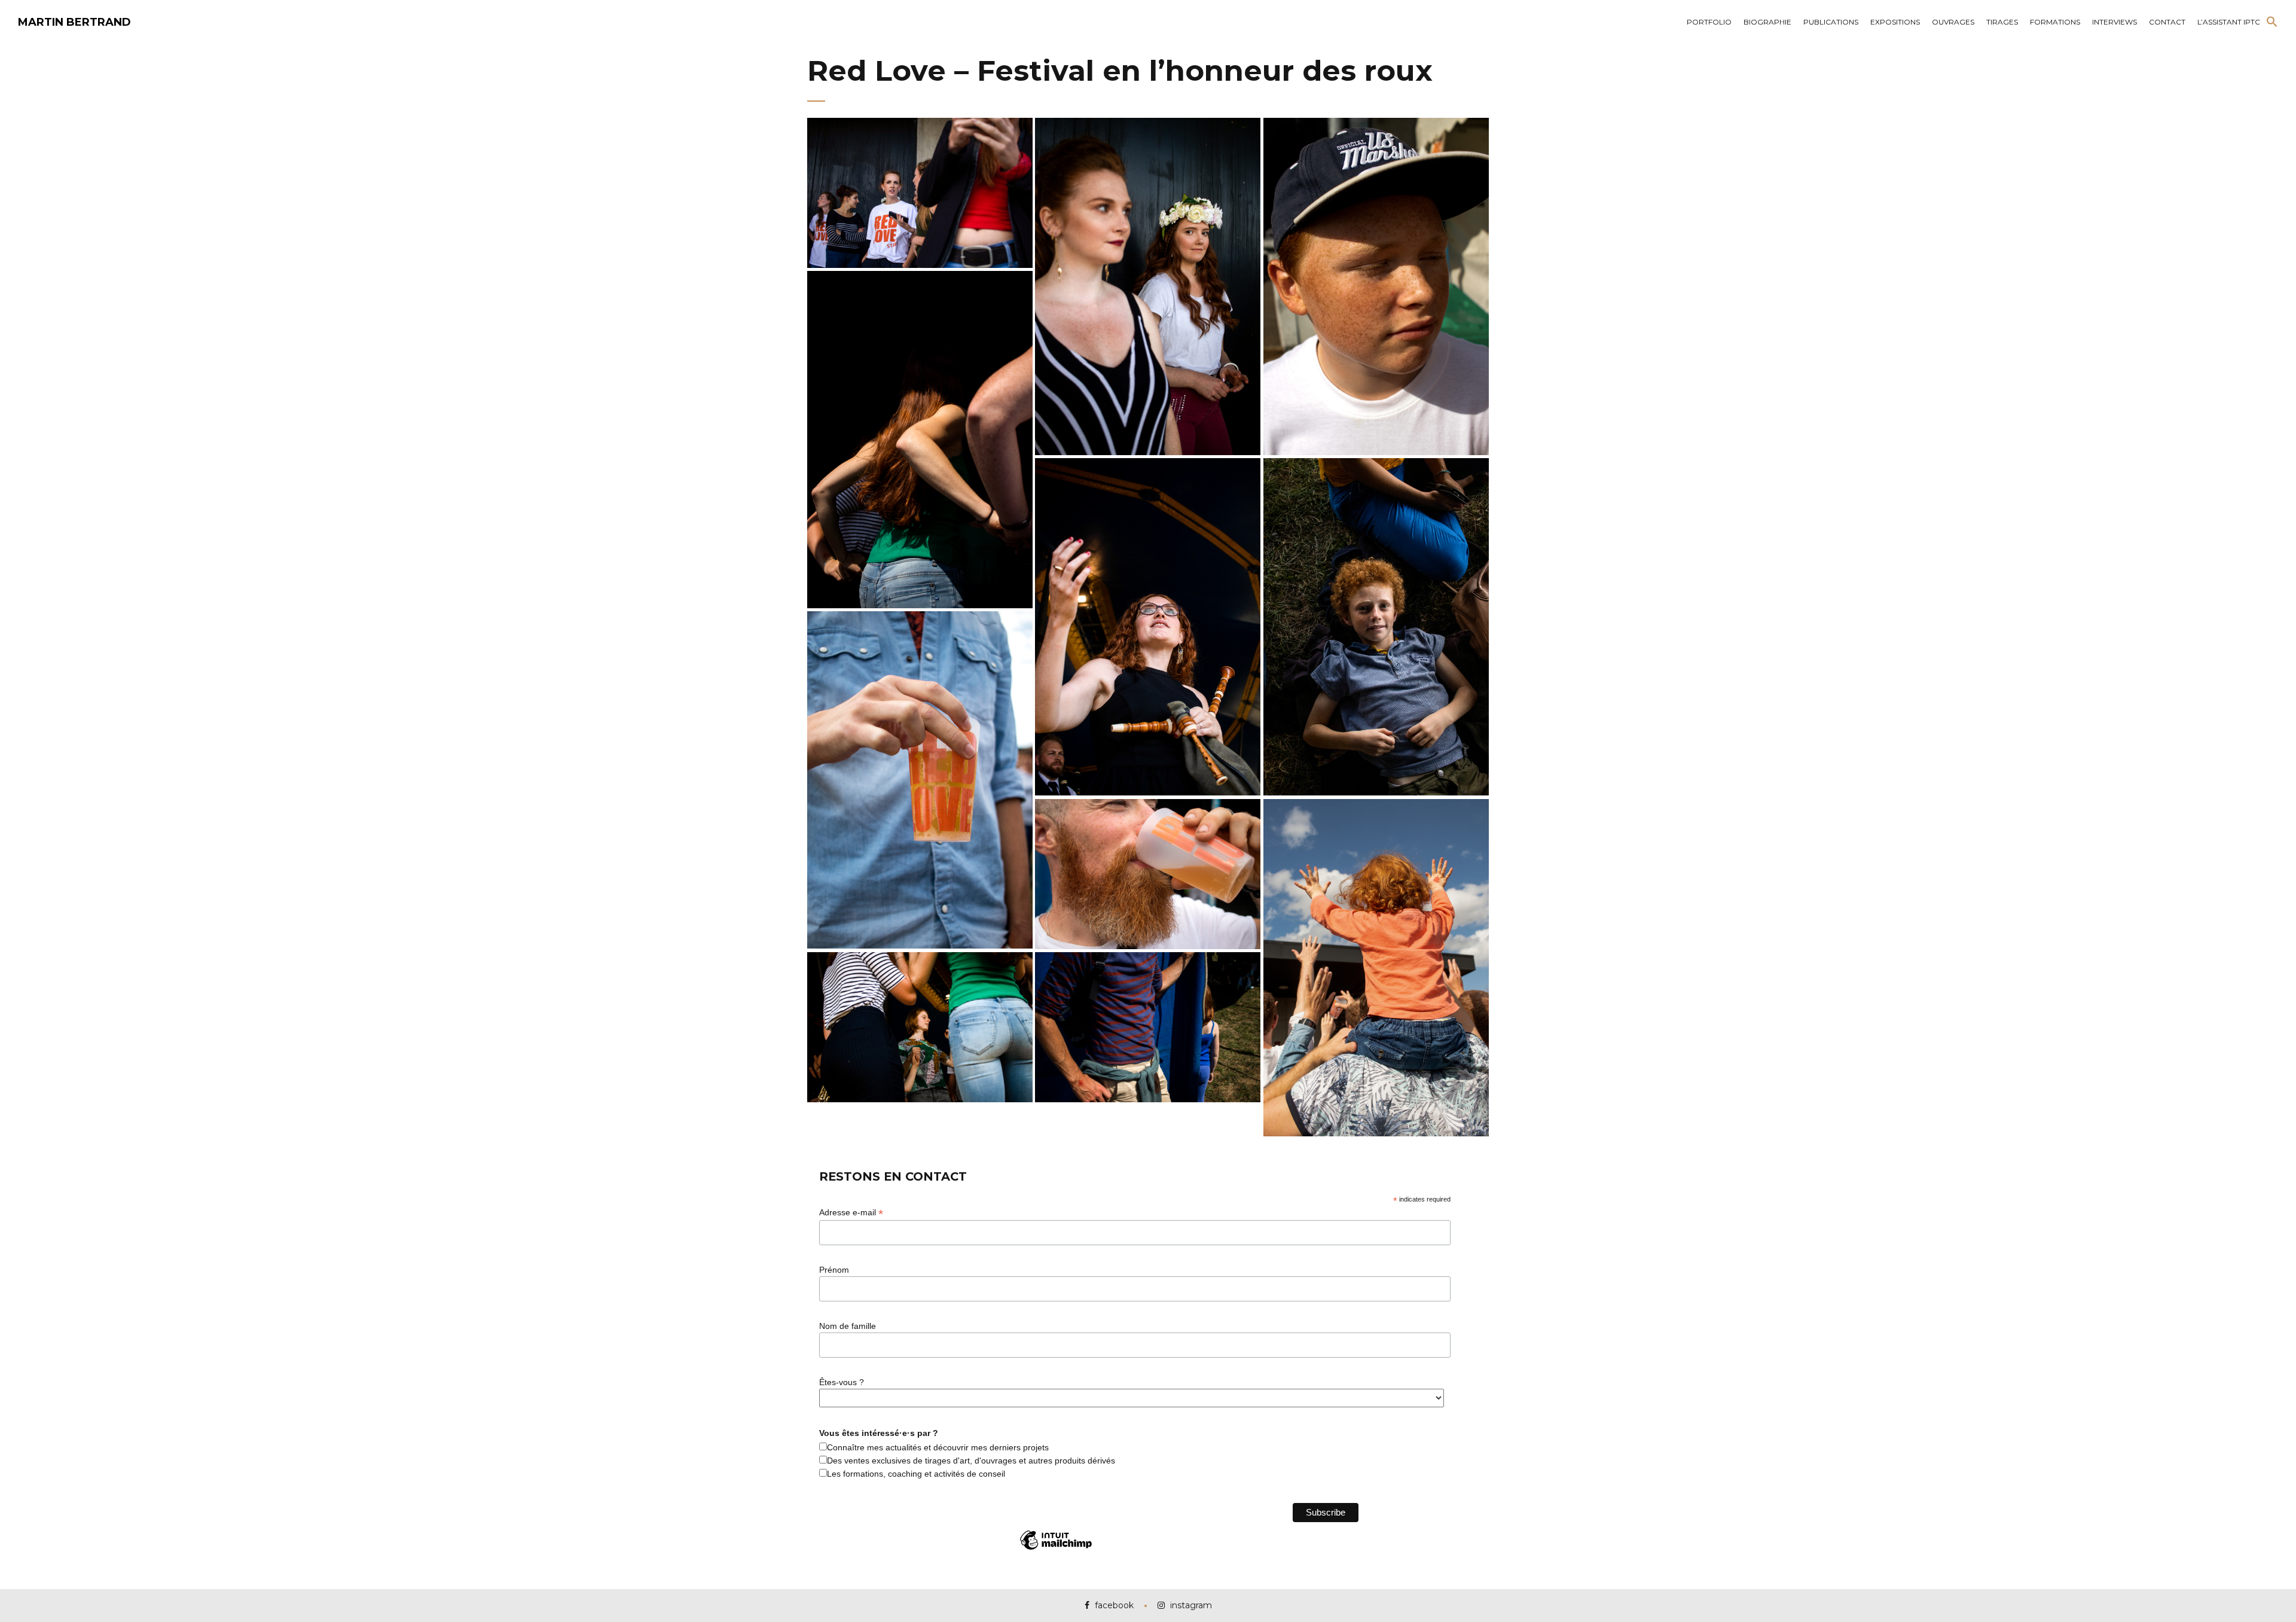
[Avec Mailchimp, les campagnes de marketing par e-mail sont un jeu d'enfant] (1056, 1549)
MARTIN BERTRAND (74, 22)
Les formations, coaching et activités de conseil (916, 1474)
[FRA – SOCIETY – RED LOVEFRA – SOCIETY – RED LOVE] (920, 193)
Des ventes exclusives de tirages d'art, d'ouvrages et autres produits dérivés (971, 1461)
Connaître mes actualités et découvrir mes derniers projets (938, 1447)
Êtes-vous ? (842, 1382)
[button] (2272, 22)
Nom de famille (848, 1326)
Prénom (834, 1270)
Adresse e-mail (851, 1213)
